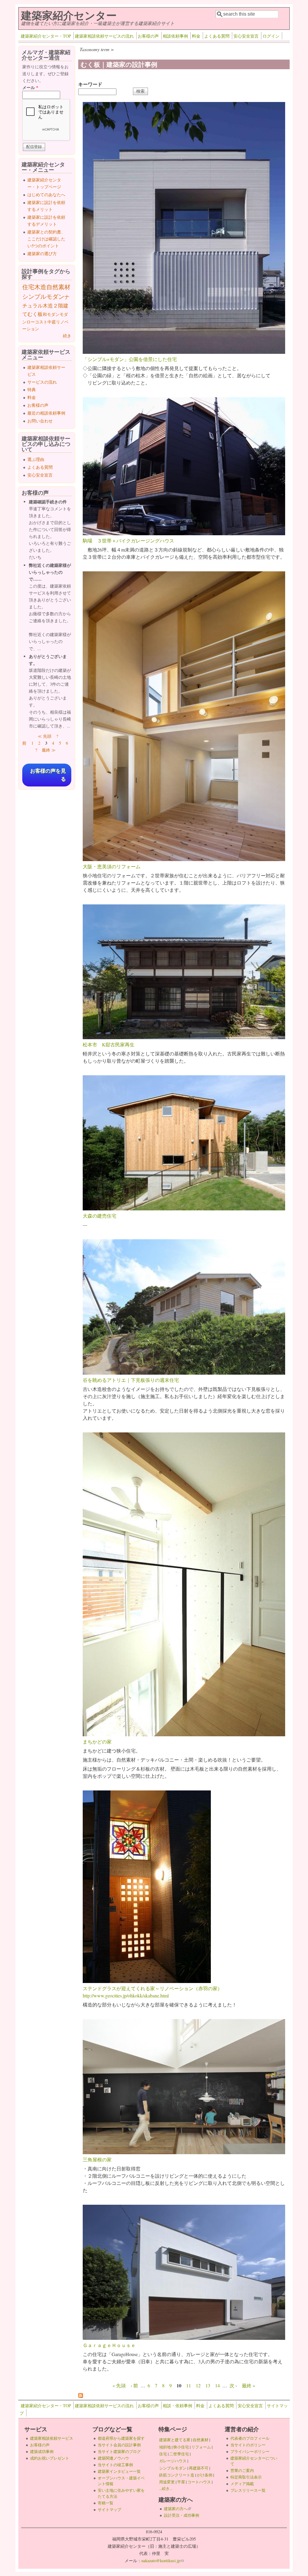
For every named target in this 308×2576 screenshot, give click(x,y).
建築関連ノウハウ (113, 2458)
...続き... (166, 2488)
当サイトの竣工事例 (115, 2465)
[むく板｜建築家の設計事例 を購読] (81, 2396)
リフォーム (201, 2447)
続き (67, 336)
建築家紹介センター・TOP (46, 36)
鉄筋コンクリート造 (177, 2475)
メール (30, 87)
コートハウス (199, 2482)
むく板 (35, 314)
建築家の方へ (177, 2509)
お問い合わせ (40, 421)
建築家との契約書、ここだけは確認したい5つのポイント (46, 239)
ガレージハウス (173, 2461)
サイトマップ (109, 2510)
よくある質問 (217, 36)
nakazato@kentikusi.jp (163, 2561)
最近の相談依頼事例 (46, 413)
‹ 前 (134, 2385)
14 (217, 2385)
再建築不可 (199, 2468)
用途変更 (167, 2482)
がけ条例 (205, 2475)
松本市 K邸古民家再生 (109, 1044)
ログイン (271, 36)
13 (208, 2385)
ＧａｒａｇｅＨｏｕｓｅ (109, 2345)
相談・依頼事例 (177, 2406)
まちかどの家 (97, 1742)
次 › (233, 2385)
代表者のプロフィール (250, 2438)
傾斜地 (165, 2447)
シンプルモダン (43, 297)
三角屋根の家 (97, 2159)
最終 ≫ (49, 750)
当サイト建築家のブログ (119, 2451)
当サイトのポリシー (248, 2445)
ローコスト (37, 322)
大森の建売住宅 (100, 1216)
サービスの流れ (42, 382)
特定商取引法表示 (246, 2477)
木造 (40, 287)
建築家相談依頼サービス (52, 2438)
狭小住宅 (181, 2447)
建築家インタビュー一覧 (119, 2471)
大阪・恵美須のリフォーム (112, 866)
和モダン (51, 314)
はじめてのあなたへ (46, 195)
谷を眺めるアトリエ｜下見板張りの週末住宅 (131, 1380)
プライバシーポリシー (250, 2451)
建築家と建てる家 (175, 2440)
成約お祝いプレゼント (50, 2458)
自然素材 (58, 287)
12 (198, 2385)
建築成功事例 (42, 2451)
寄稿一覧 (106, 2503)
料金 (196, 36)
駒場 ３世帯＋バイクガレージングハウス (128, 541)
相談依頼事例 (175, 36)
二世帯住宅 (179, 2454)
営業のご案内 (242, 2470)
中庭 (52, 322)
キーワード (90, 84)
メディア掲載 (242, 2484)
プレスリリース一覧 (248, 2490)
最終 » (248, 2385)
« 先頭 (119, 2385)
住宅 (28, 287)
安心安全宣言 (246, 36)
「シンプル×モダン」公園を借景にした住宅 (130, 359)
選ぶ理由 (36, 459)
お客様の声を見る (48, 775)
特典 (32, 389)
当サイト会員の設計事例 (119, 2445)
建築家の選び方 (42, 253)
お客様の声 (148, 36)
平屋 (181, 2482)
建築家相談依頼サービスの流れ (104, 36)
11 (189, 2385)
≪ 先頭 (45, 736)
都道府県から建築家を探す (121, 2438)
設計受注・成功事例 (182, 2515)
